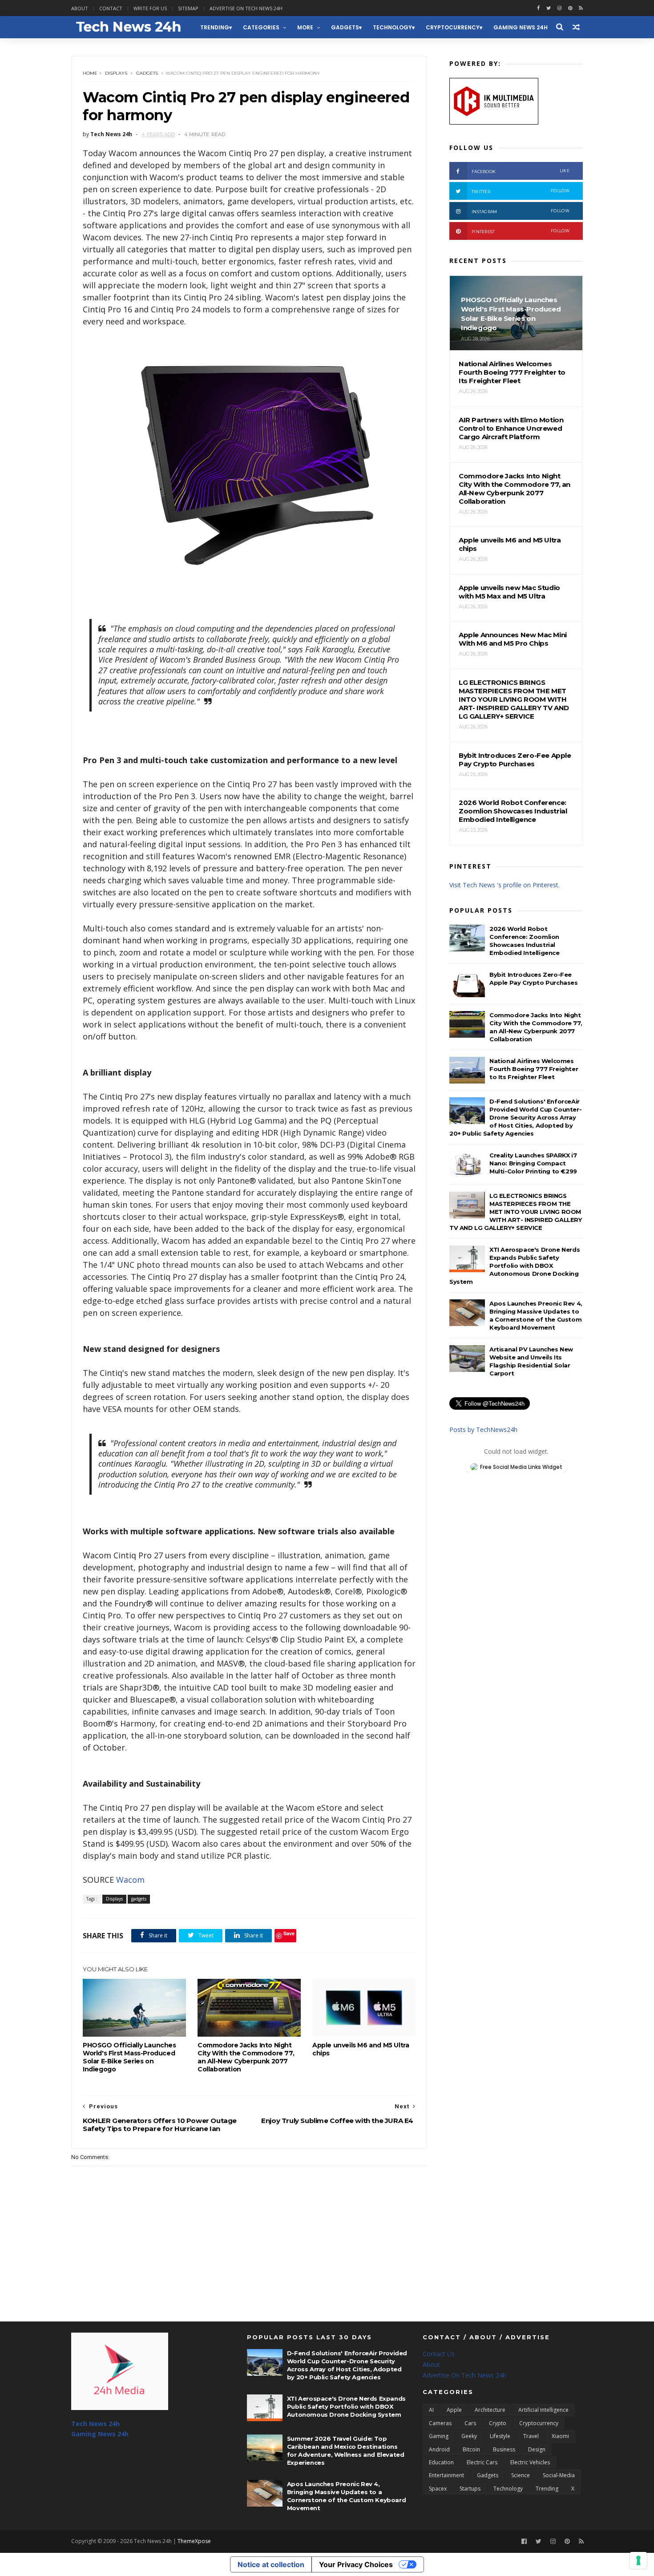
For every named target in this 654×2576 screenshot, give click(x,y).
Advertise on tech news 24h (246, 8)
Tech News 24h (95, 2424)
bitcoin (471, 2449)
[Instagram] (559, 8)
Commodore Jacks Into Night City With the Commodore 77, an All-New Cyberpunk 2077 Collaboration (246, 2057)
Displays (116, 73)
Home (90, 73)
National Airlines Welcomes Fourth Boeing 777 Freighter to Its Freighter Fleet (534, 1069)
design (537, 2449)
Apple (454, 2410)
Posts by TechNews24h (483, 1430)
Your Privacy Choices (356, 2564)
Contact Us (439, 2354)
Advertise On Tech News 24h (464, 2375)
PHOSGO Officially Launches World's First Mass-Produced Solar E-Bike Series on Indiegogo (129, 2057)
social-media (559, 2475)
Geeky (469, 2436)
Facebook (521, 171)
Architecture (490, 2410)
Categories (261, 27)
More (305, 27)
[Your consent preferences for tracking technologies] (638, 2560)
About (80, 8)
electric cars (482, 2462)
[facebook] (538, 8)
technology (392, 27)
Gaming (439, 2436)
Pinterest (521, 231)
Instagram (521, 211)
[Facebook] (524, 2542)
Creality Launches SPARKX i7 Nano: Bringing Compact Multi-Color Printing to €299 (533, 1163)
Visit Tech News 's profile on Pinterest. (505, 885)
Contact (111, 8)
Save (289, 1933)
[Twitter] (539, 2542)
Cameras (440, 2423)
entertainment (446, 2475)
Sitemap (188, 8)
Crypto (498, 2423)
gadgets (345, 27)
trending (215, 27)
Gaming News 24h (521, 27)
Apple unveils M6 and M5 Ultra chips (361, 2049)
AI (431, 2410)
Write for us (150, 8)
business (504, 2449)
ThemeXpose (194, 2541)
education (441, 2462)
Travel (531, 2436)
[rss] (581, 8)
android (439, 2449)
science (521, 2475)
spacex (438, 2489)
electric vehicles (530, 2462)
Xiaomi (560, 2436)
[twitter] (549, 8)
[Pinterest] (570, 8)
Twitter (521, 191)
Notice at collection (271, 2564)
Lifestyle (500, 2436)
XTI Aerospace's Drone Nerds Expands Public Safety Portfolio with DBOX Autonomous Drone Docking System (515, 1266)
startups (470, 2489)
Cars (470, 2423)
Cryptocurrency (453, 27)
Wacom (130, 1880)
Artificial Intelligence (543, 2410)
